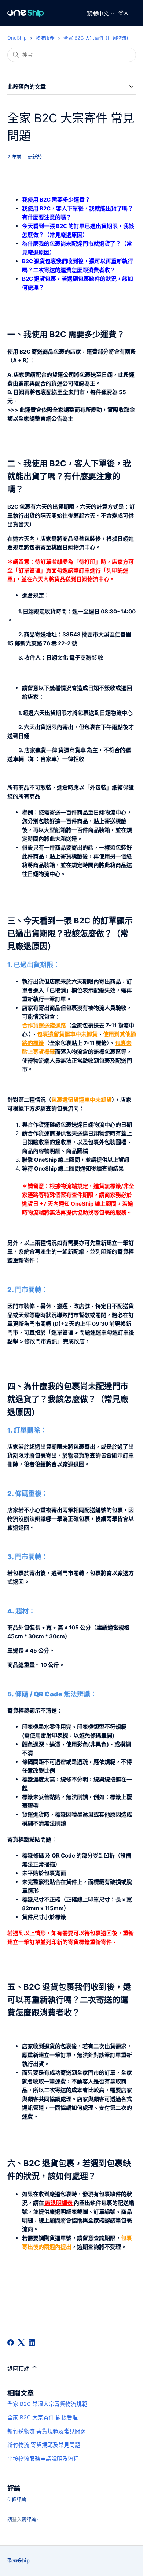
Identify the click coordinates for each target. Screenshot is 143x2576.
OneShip (17, 38)
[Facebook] (11, 2342)
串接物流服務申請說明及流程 (43, 2459)
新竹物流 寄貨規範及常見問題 (44, 2445)
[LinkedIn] (32, 2342)
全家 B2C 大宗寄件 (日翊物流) (96, 38)
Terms (16, 2560)
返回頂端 (19, 2369)
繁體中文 (99, 13)
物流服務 (45, 38)
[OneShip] (26, 13)
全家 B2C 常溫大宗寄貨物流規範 (47, 2404)
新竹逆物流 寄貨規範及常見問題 (47, 2431)
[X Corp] (21, 2342)
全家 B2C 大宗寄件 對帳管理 (43, 2417)
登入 (124, 13)
